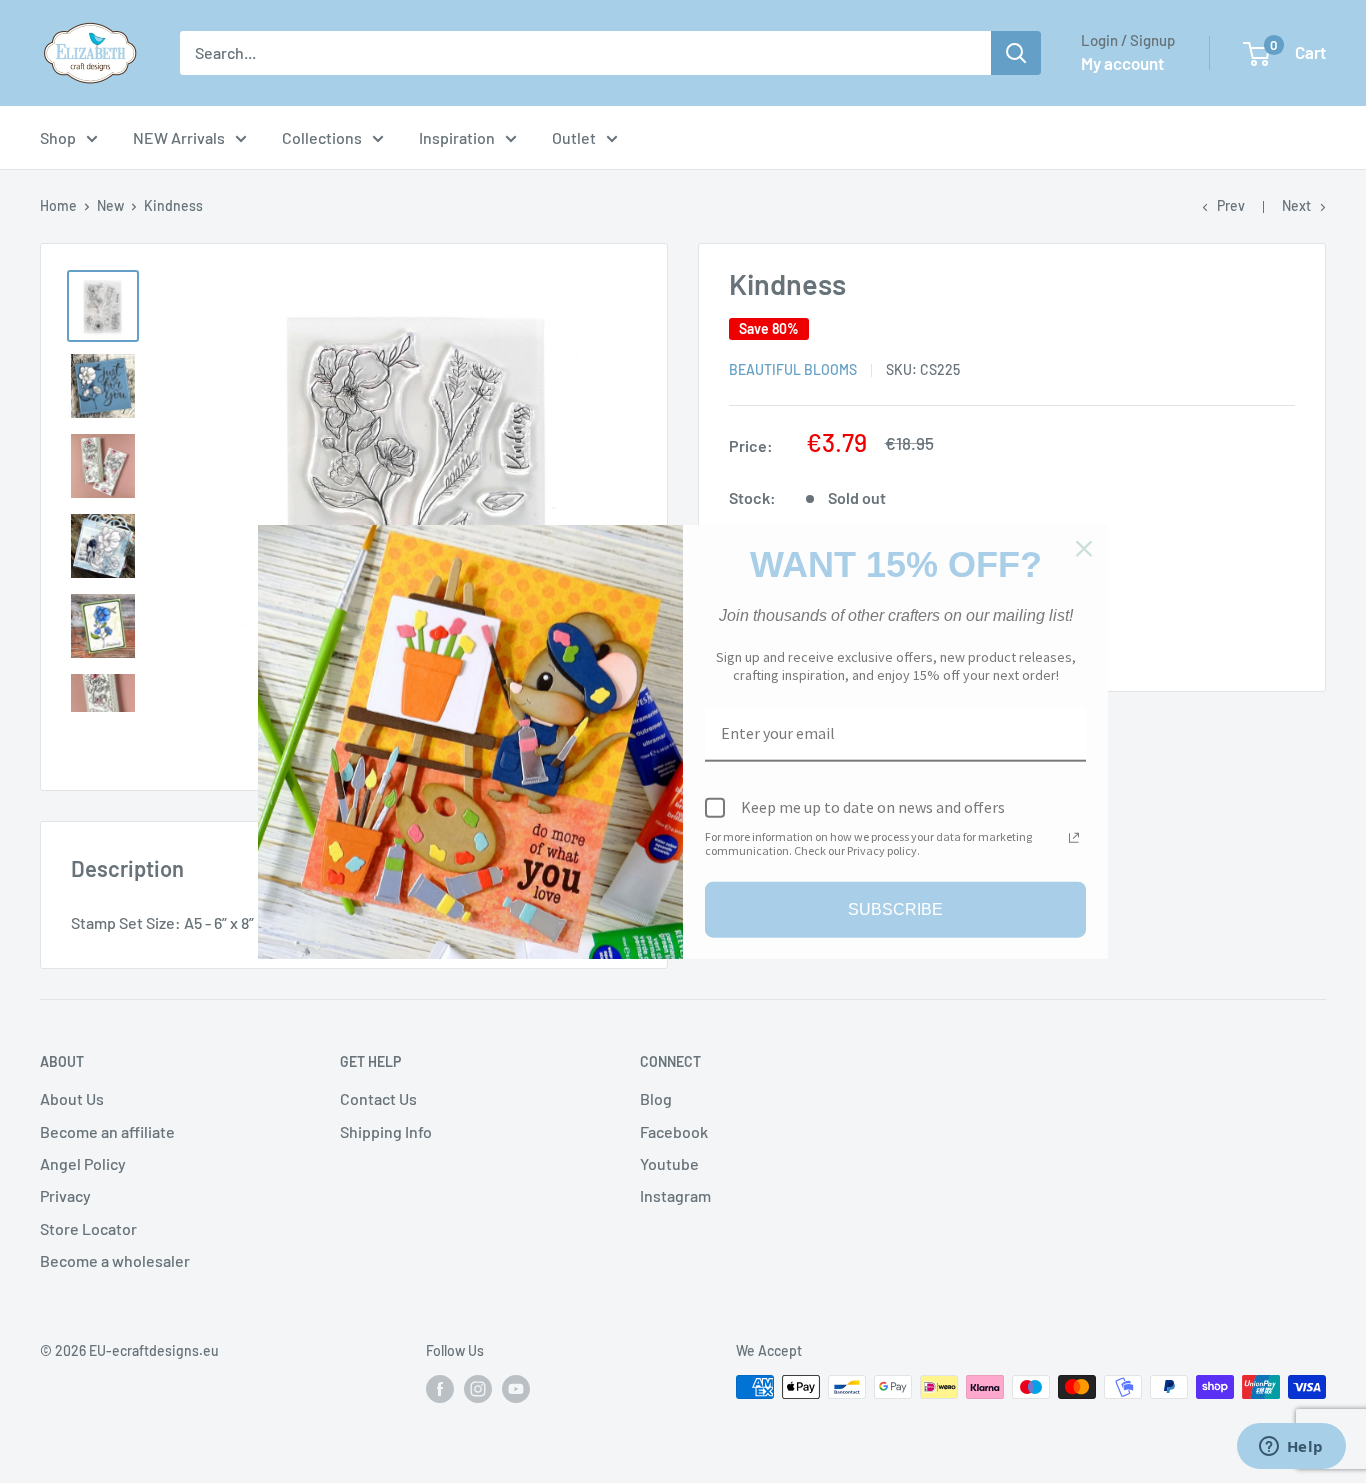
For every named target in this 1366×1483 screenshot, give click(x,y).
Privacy (65, 1195)
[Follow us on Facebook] (440, 1389)
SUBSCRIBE (895, 909)
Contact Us (378, 1098)
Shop (58, 137)
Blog (656, 1098)
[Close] (1084, 548)
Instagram (675, 1195)
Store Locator (88, 1228)
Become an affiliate (107, 1131)
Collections (322, 137)
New (110, 205)
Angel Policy (83, 1163)
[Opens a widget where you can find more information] (1291, 1448)
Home (58, 205)
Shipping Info (386, 1131)
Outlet (574, 137)
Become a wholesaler (115, 1260)
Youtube (669, 1163)
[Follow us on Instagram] (478, 1389)
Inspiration (457, 137)
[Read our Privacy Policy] (1074, 838)
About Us (72, 1098)
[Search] (1016, 53)
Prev (1231, 205)
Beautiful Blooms (793, 369)
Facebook (674, 1131)
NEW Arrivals (179, 137)
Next (1296, 205)
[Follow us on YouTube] (516, 1389)
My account (1122, 63)
